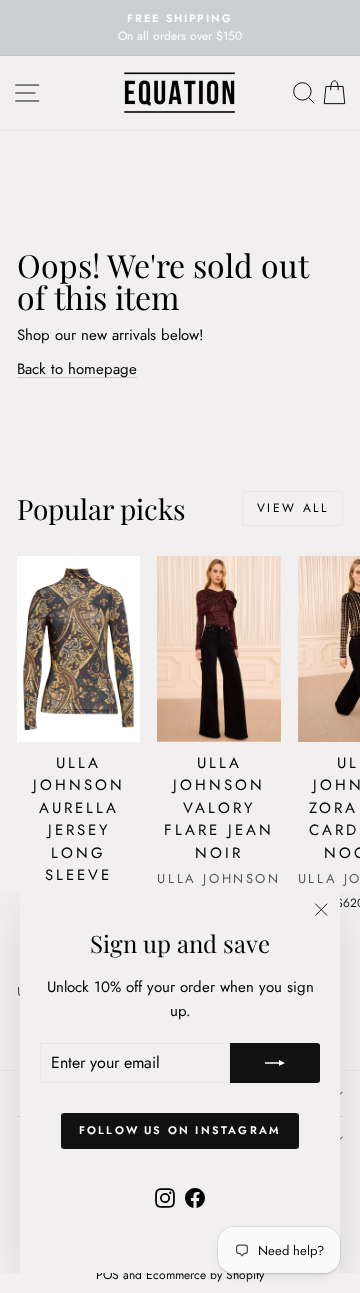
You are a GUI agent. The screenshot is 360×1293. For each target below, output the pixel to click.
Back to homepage (77, 369)
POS (107, 1275)
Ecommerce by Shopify (205, 1275)
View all (292, 508)
